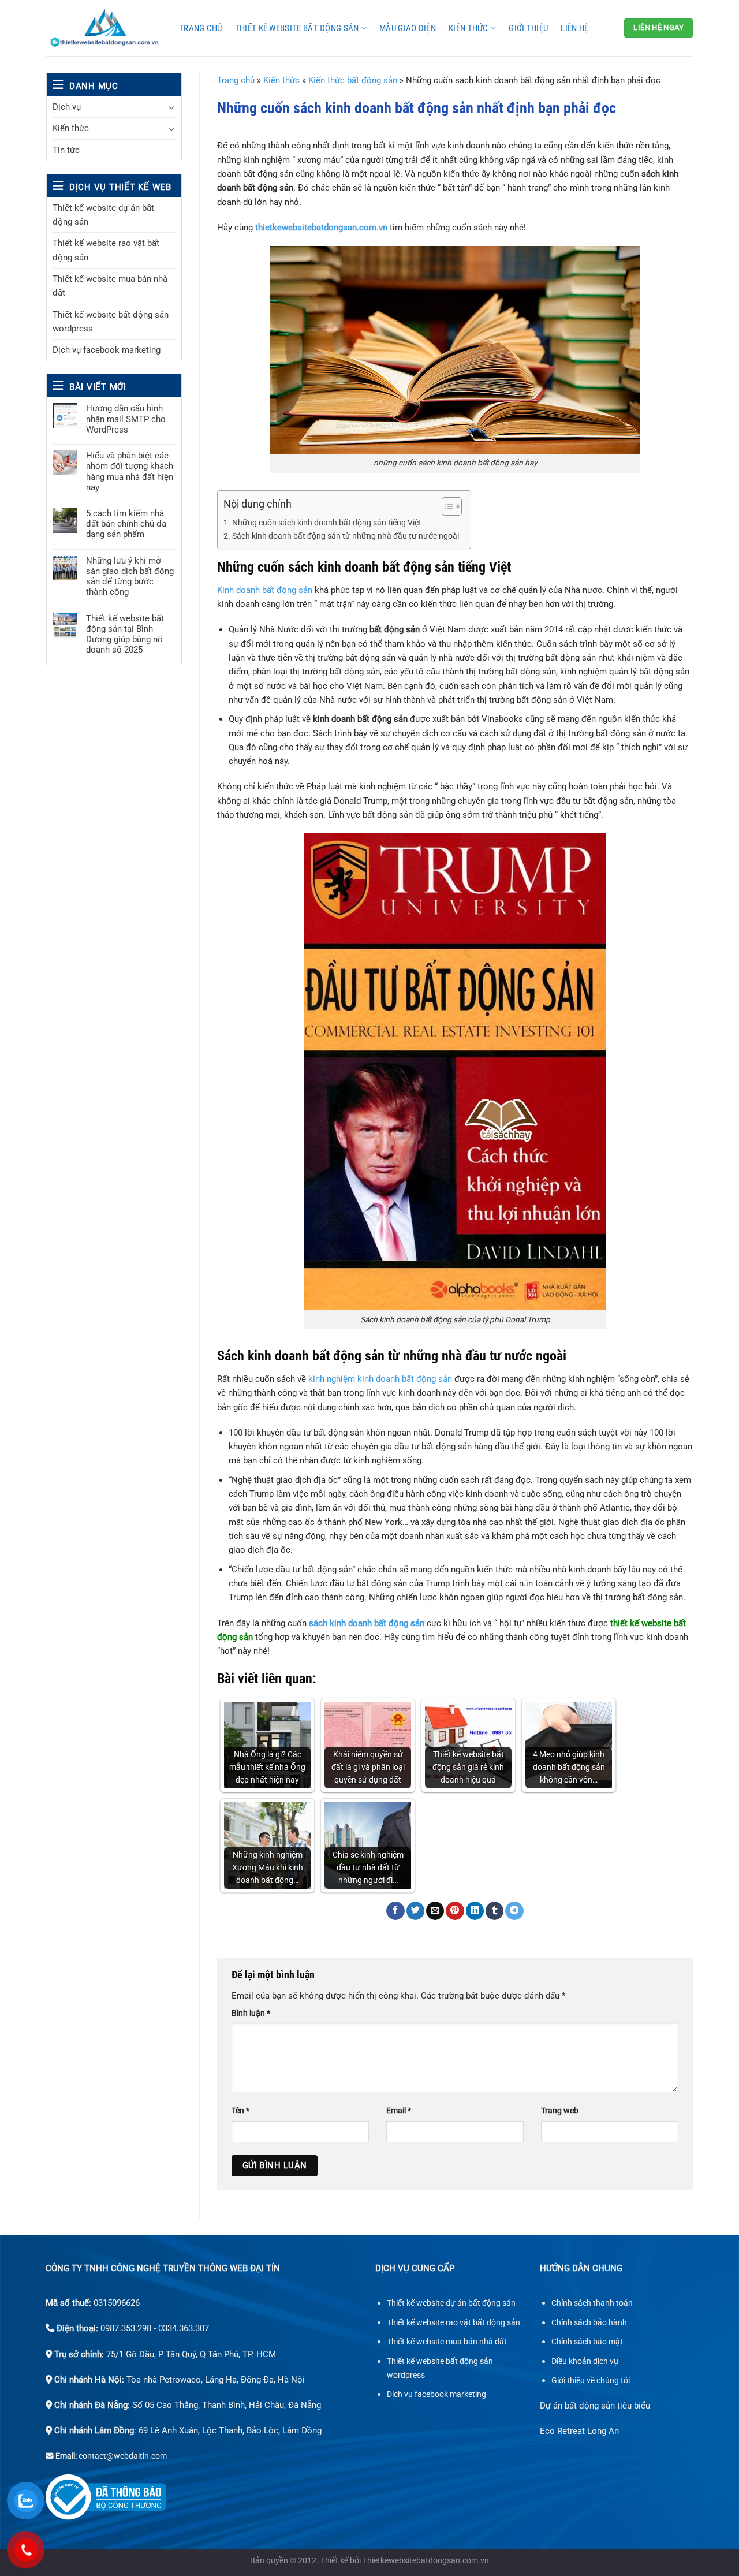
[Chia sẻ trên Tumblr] (494, 1911)
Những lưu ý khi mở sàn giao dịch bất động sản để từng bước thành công (130, 577)
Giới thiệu (528, 28)
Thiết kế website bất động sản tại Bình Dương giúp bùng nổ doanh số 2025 (125, 634)
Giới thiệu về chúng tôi (591, 2381)
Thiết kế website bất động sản (297, 28)
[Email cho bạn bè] (435, 1911)
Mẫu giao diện (408, 28)
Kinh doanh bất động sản (265, 590)
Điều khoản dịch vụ (585, 2361)
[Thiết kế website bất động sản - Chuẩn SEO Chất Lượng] (104, 28)
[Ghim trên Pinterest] (455, 1911)
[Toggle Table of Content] (446, 506)
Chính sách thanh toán (592, 2303)
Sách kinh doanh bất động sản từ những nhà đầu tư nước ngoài (346, 536)
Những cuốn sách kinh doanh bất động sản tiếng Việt (327, 523)
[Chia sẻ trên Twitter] (415, 1911)
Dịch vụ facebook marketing (107, 350)
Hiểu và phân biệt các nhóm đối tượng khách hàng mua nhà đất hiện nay (130, 471)
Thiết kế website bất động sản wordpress (111, 322)
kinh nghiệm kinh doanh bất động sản (380, 1379)
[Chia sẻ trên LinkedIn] (475, 1911)
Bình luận (251, 2013)
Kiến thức (469, 28)
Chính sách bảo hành (589, 2323)
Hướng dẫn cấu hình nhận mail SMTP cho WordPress (126, 419)
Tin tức (66, 150)
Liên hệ (574, 28)
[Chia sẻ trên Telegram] (514, 1911)
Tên (240, 2111)
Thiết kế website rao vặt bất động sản (106, 250)
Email (399, 2111)
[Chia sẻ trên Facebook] (395, 1911)
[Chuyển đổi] (171, 107)
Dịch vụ (67, 107)
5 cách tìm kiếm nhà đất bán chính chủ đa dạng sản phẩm (126, 524)
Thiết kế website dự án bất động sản (103, 215)
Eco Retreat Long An (579, 2431)
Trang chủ (201, 28)
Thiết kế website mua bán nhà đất (110, 286)
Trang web (560, 2111)
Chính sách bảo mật (587, 2342)
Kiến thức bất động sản (353, 80)
